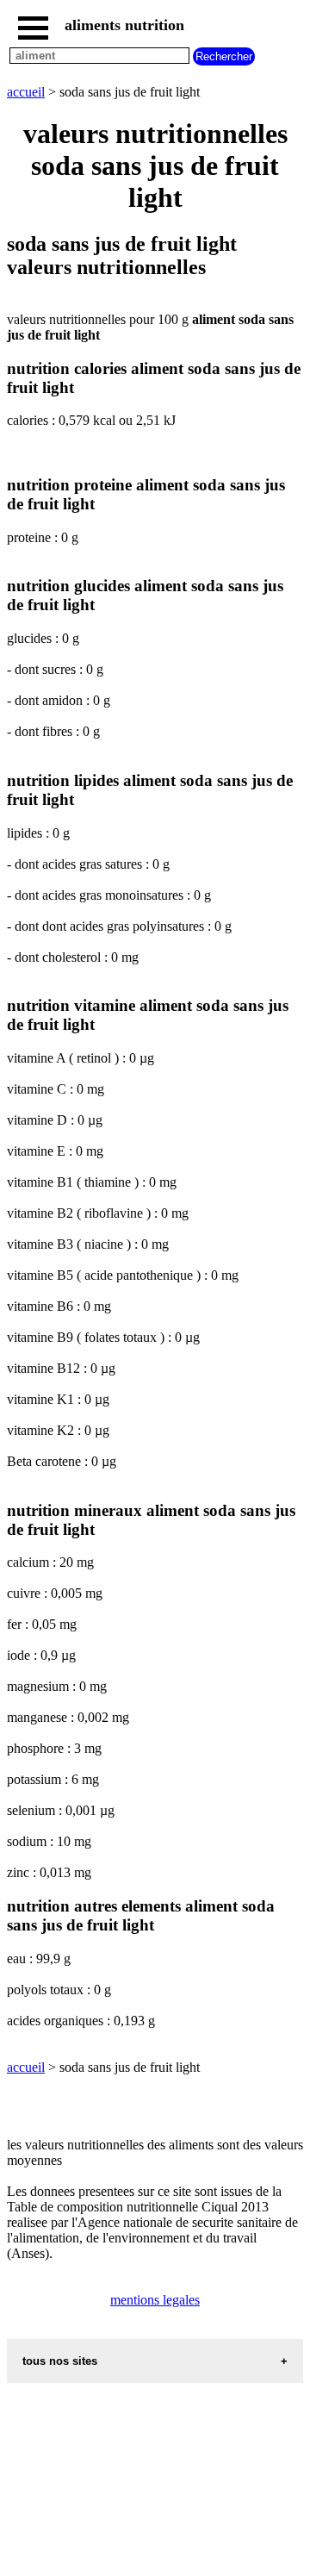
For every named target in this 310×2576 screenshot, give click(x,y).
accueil (26, 92)
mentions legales (155, 2300)
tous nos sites (60, 2361)
